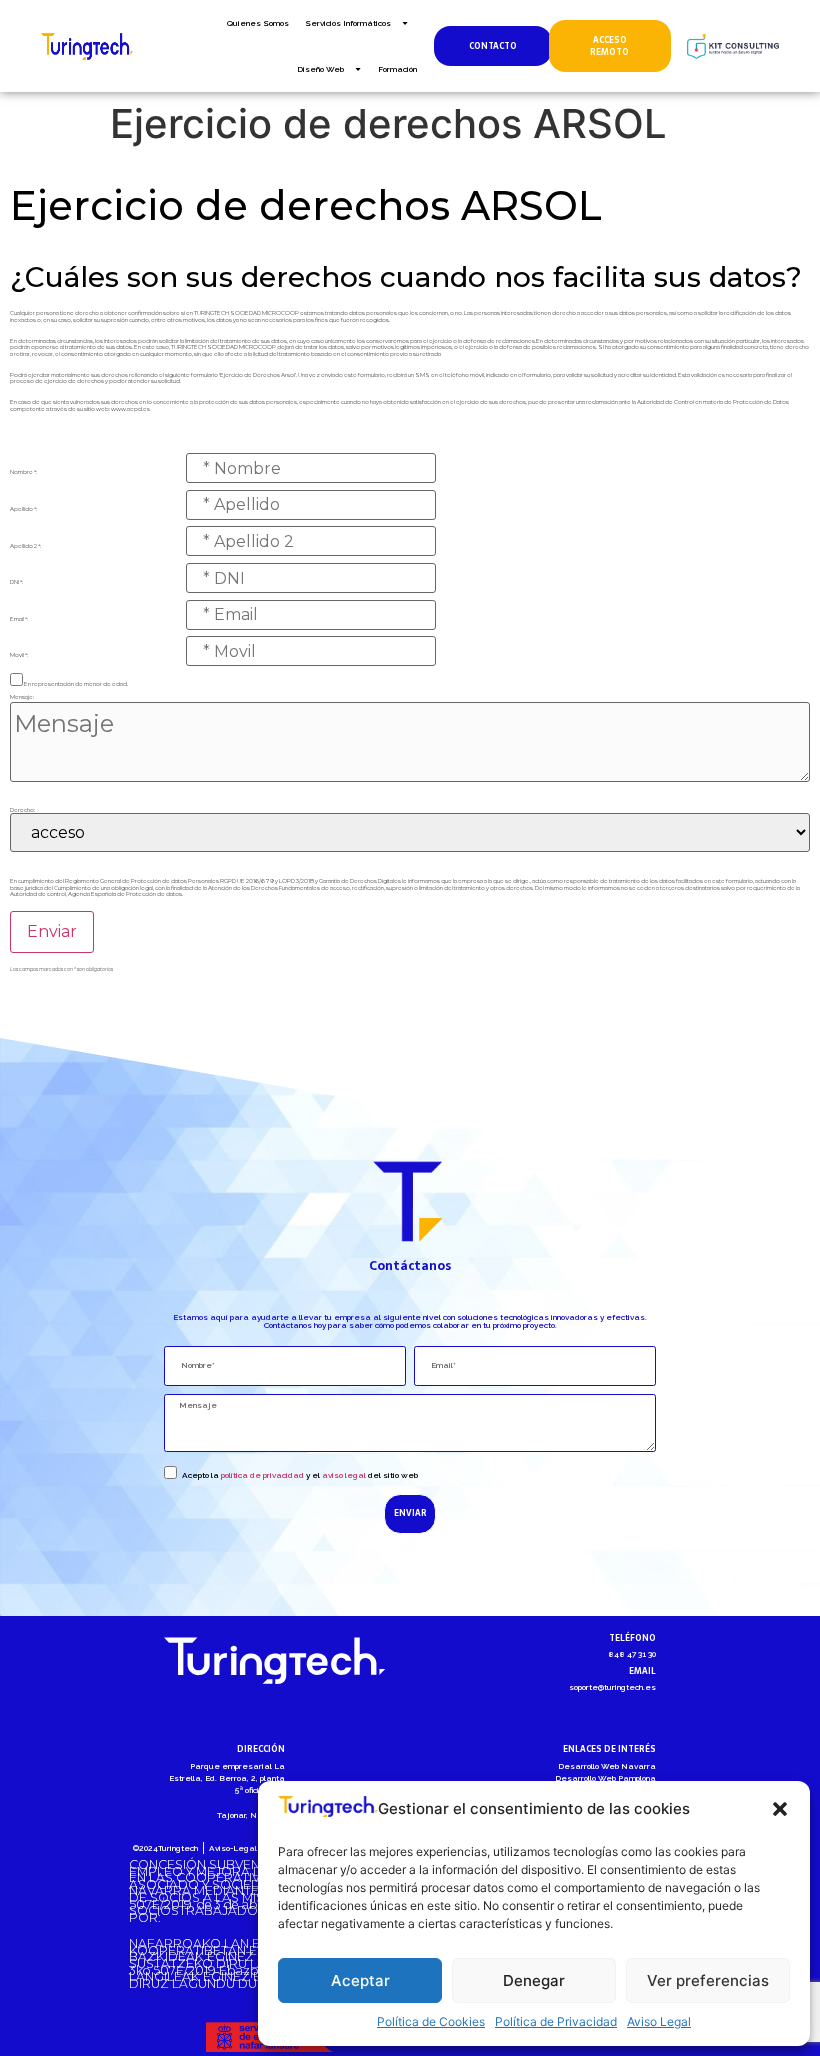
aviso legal (344, 1475)
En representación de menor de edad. (76, 684)
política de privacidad (262, 1475)
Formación (397, 69)
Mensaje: (22, 697)
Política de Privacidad (556, 2021)
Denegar (534, 1980)
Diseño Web (320, 69)
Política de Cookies (431, 2021)
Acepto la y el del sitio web (300, 1475)
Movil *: (19, 655)
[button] (780, 1809)
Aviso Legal (659, 2021)
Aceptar (360, 1980)
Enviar (52, 931)
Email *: (19, 619)
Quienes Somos (258, 23)
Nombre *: (23, 472)
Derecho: (22, 810)
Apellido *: (23, 509)
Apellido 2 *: (25, 546)
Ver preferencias (708, 1980)
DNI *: (16, 582)
